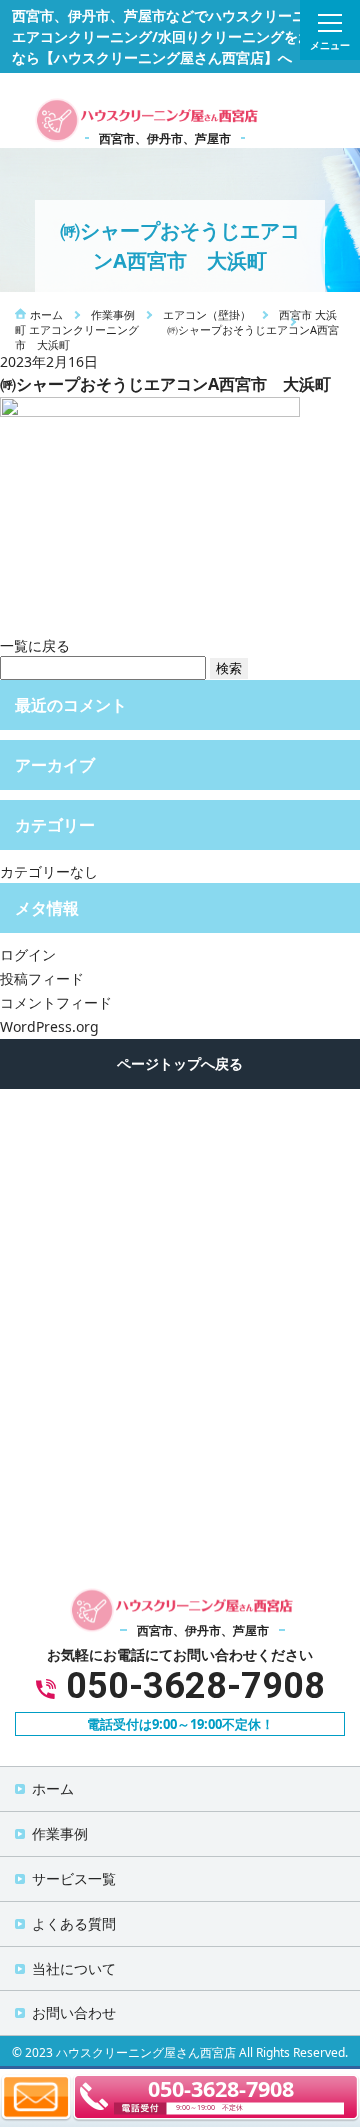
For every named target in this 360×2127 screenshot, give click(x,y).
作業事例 (60, 1833)
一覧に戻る (35, 645)
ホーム (53, 1788)
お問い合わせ (74, 2012)
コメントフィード (56, 1002)
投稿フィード (42, 978)
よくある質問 (74, 1923)
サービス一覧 (74, 1878)
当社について (74, 1968)
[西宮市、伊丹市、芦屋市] (145, 118)
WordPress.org (49, 1026)
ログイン (28, 954)
